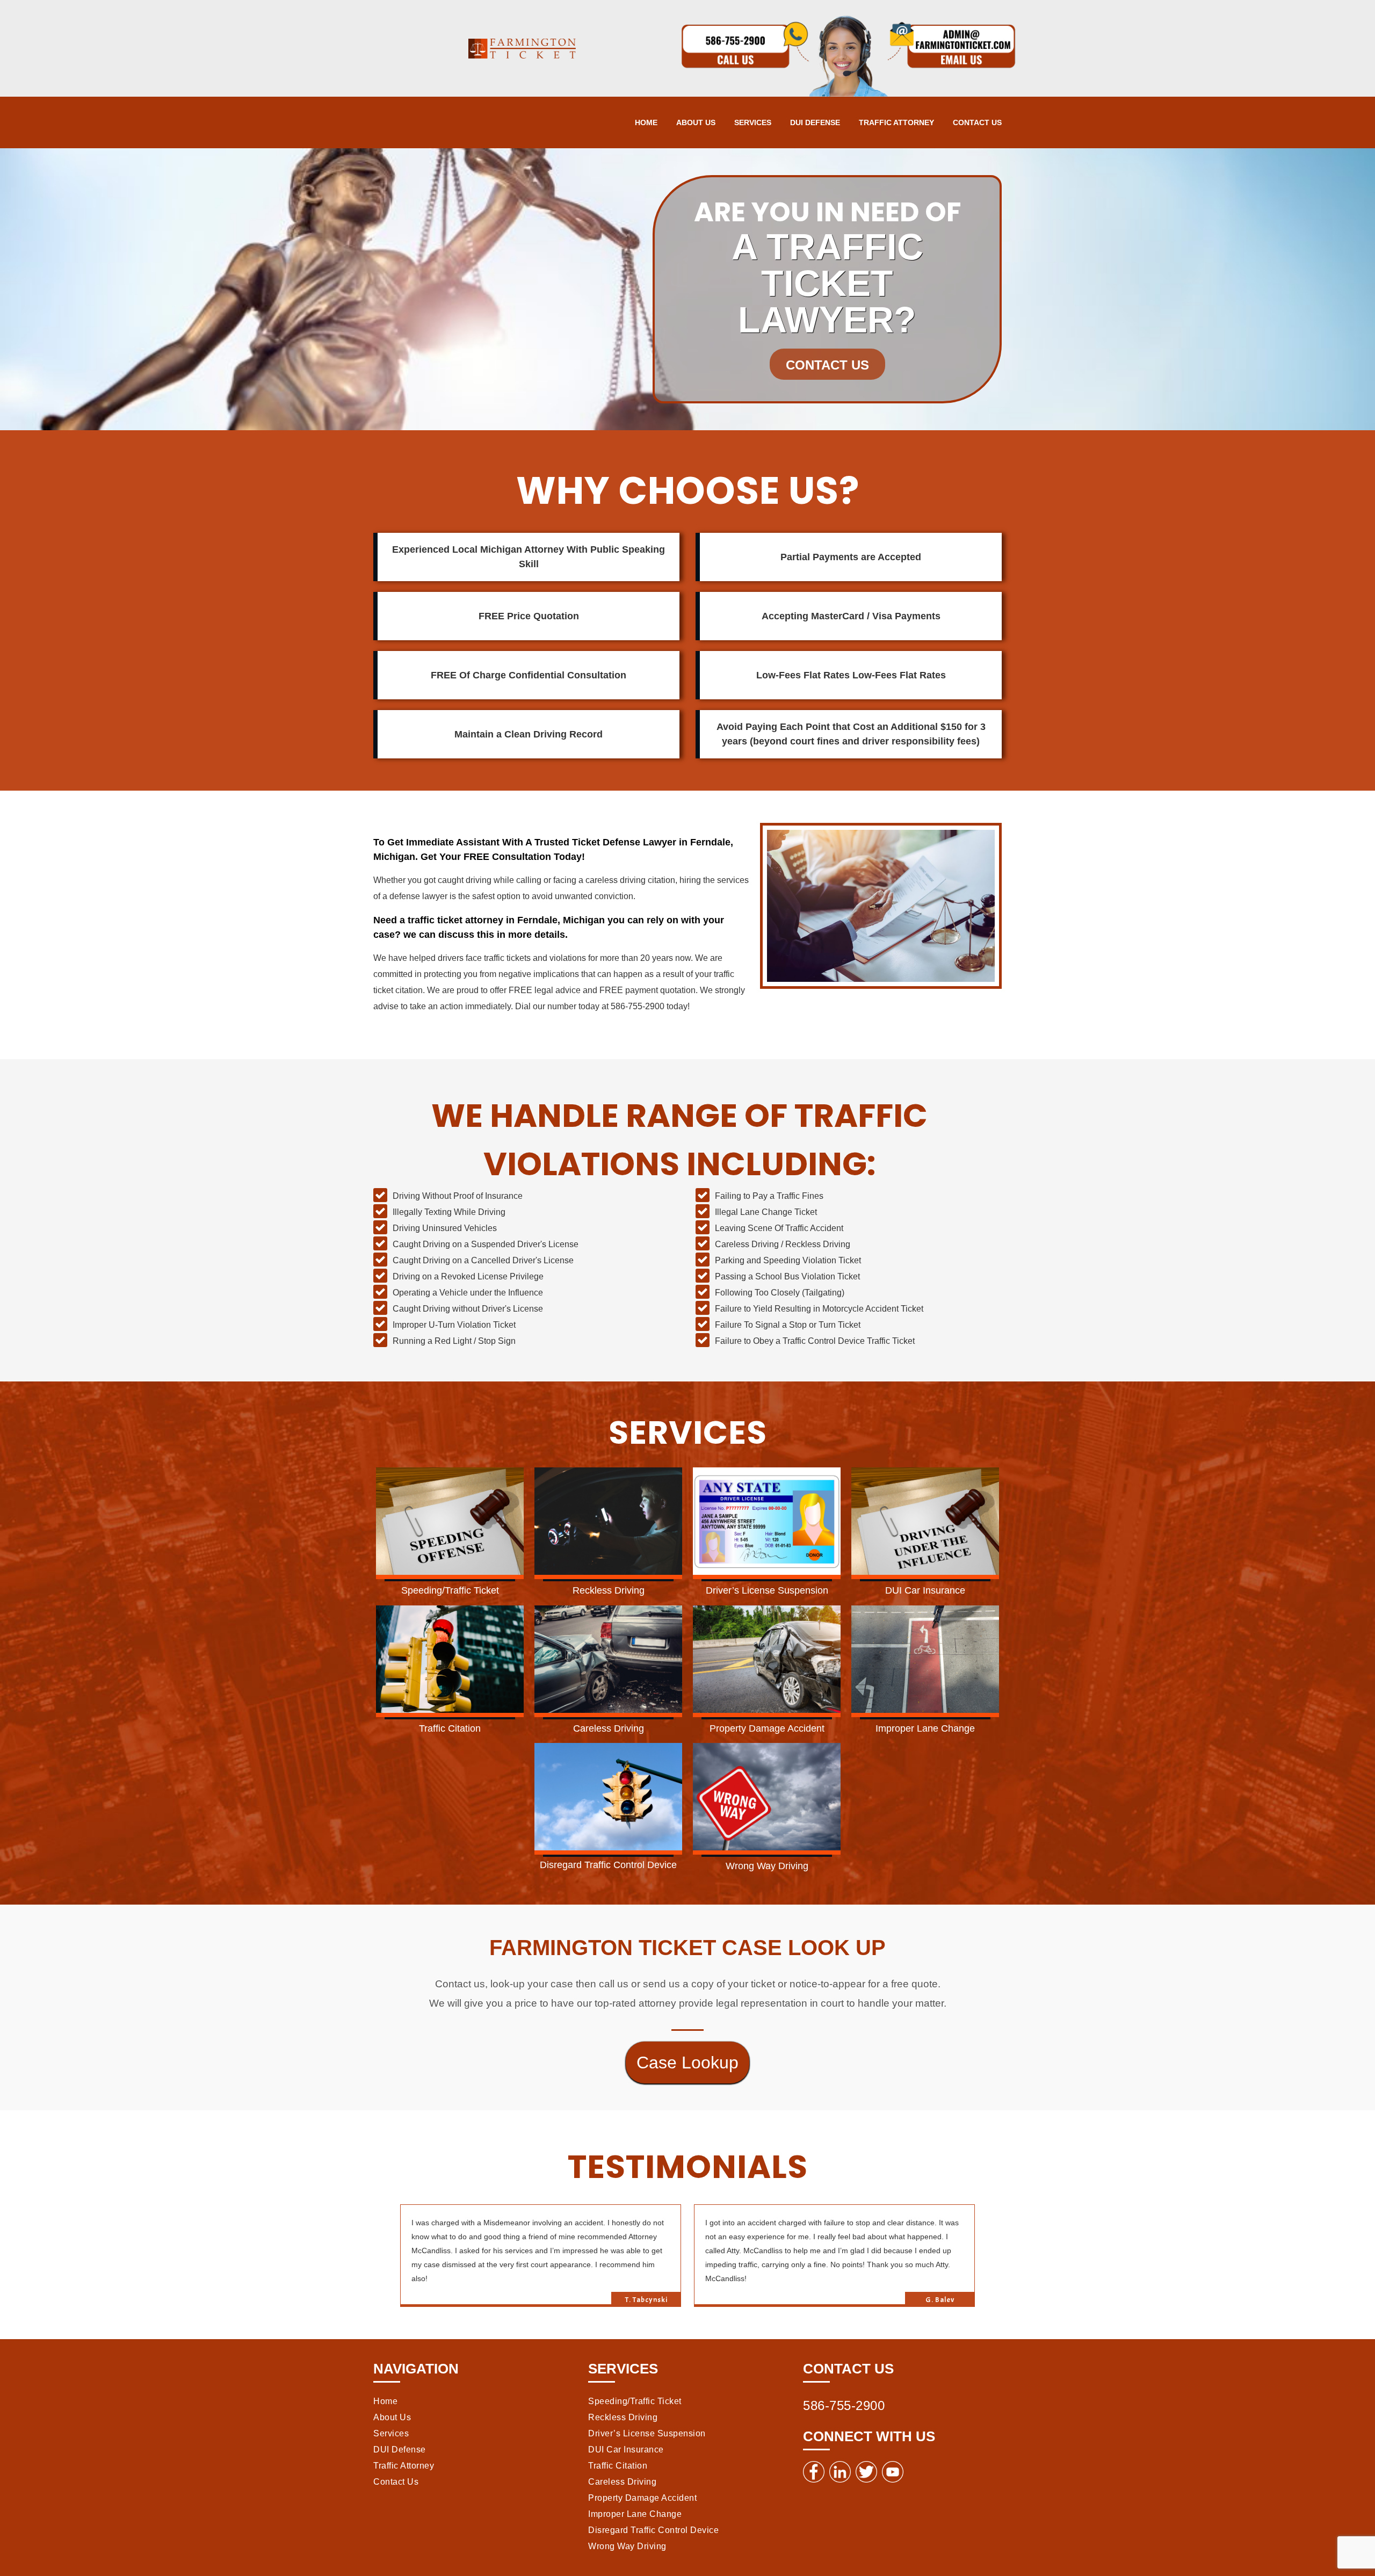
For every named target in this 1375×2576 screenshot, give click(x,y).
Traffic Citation (618, 2466)
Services (753, 122)
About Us (696, 122)
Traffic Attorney (896, 122)
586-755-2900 (844, 2405)
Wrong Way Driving (627, 2546)
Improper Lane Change (635, 2514)
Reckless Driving (623, 2417)
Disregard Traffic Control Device (653, 2530)
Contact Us (977, 122)
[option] (547, 2256)
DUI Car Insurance (626, 2450)
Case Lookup (687, 2063)
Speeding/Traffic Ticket (635, 2401)
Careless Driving (622, 2482)
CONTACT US (827, 365)
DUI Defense (815, 122)
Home (646, 122)
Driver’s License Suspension (647, 2433)
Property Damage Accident (642, 2498)
